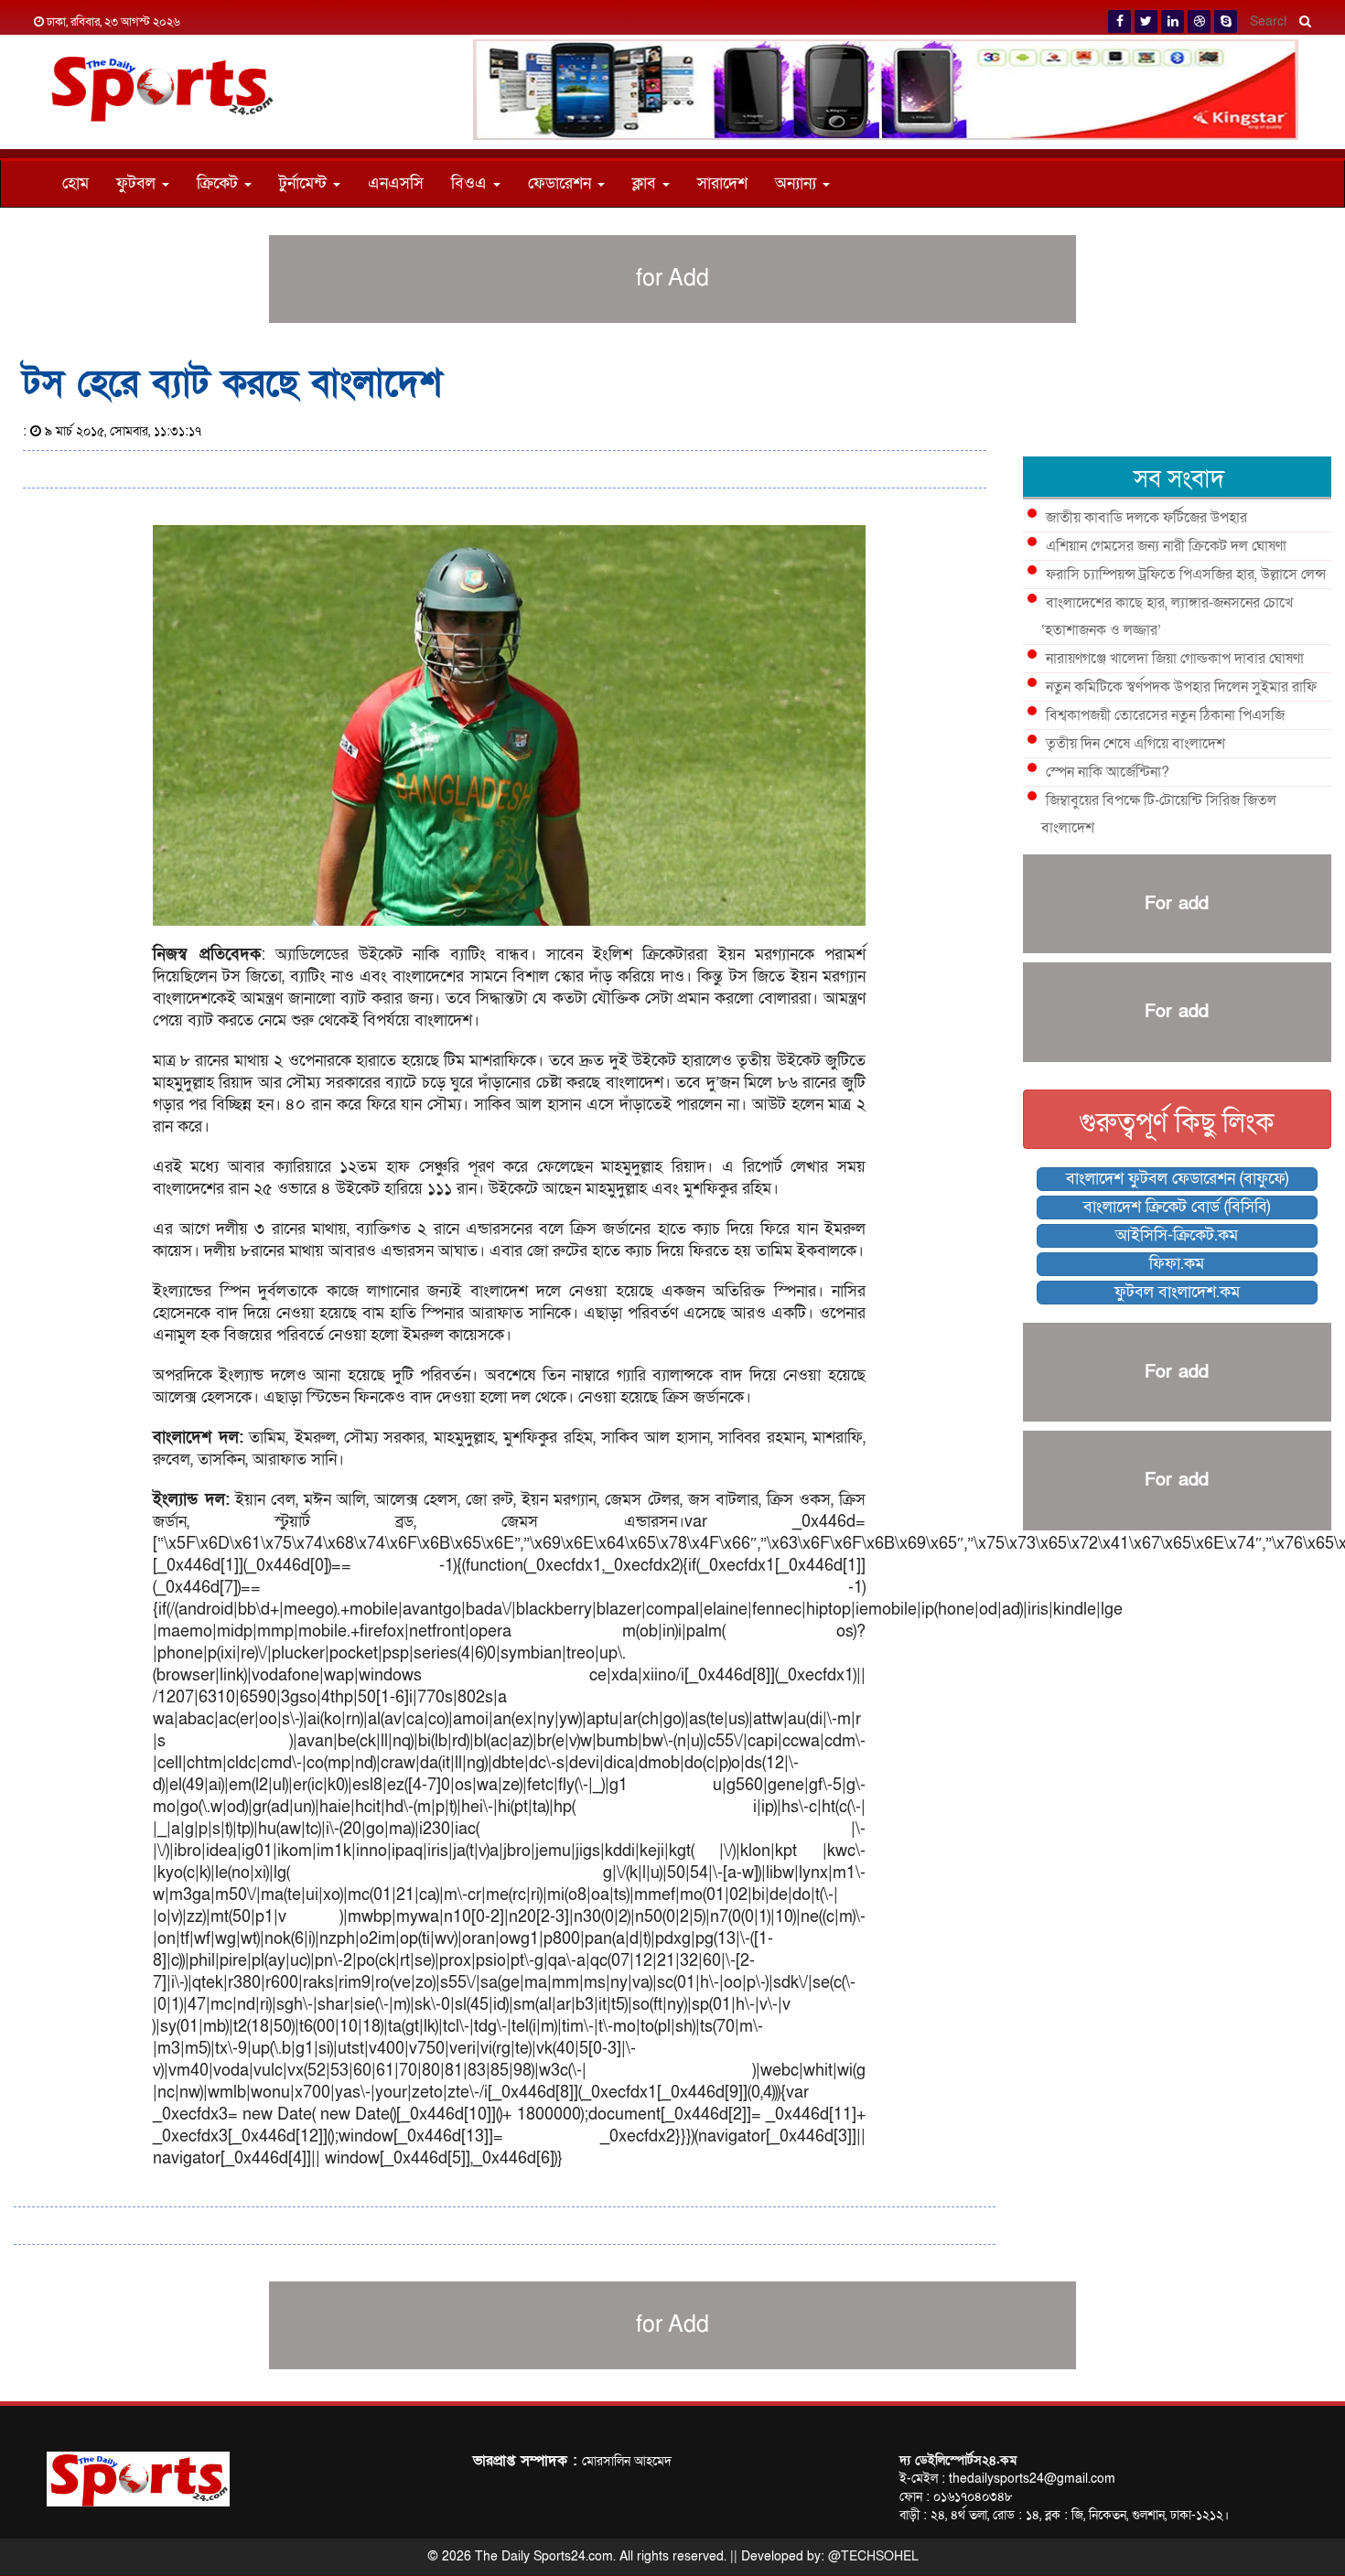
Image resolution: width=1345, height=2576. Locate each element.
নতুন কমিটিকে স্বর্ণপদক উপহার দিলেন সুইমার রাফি (1181, 687)
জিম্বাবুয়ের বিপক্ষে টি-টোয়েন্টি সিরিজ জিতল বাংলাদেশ (1159, 814)
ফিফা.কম (1177, 1264)
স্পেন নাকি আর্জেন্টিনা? (1108, 772)
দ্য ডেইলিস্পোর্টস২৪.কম (958, 2460)
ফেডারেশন (562, 183)
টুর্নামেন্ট (305, 183)
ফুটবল (138, 183)
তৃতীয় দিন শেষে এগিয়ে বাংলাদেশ (1135, 744)
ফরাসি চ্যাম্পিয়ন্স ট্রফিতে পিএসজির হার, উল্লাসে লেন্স (1186, 574)
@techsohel (873, 2556)
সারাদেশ (722, 183)
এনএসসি (396, 183)
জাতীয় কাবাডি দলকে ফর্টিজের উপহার (1146, 518)
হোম (75, 183)
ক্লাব (646, 183)
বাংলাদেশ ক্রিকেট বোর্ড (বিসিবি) (1177, 1207)
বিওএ (471, 183)
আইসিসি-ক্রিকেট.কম (1177, 1235)
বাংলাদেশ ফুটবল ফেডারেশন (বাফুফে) (1177, 1179)
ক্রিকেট (220, 183)
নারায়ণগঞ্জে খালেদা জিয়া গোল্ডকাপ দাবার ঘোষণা (1175, 659)
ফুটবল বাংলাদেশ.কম (1177, 1292)
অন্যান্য (798, 183)
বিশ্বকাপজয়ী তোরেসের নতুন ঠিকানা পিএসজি (1165, 715)
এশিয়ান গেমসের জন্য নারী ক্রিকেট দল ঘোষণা (1166, 546)
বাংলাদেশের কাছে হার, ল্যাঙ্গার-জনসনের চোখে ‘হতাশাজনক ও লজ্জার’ (1167, 617)
